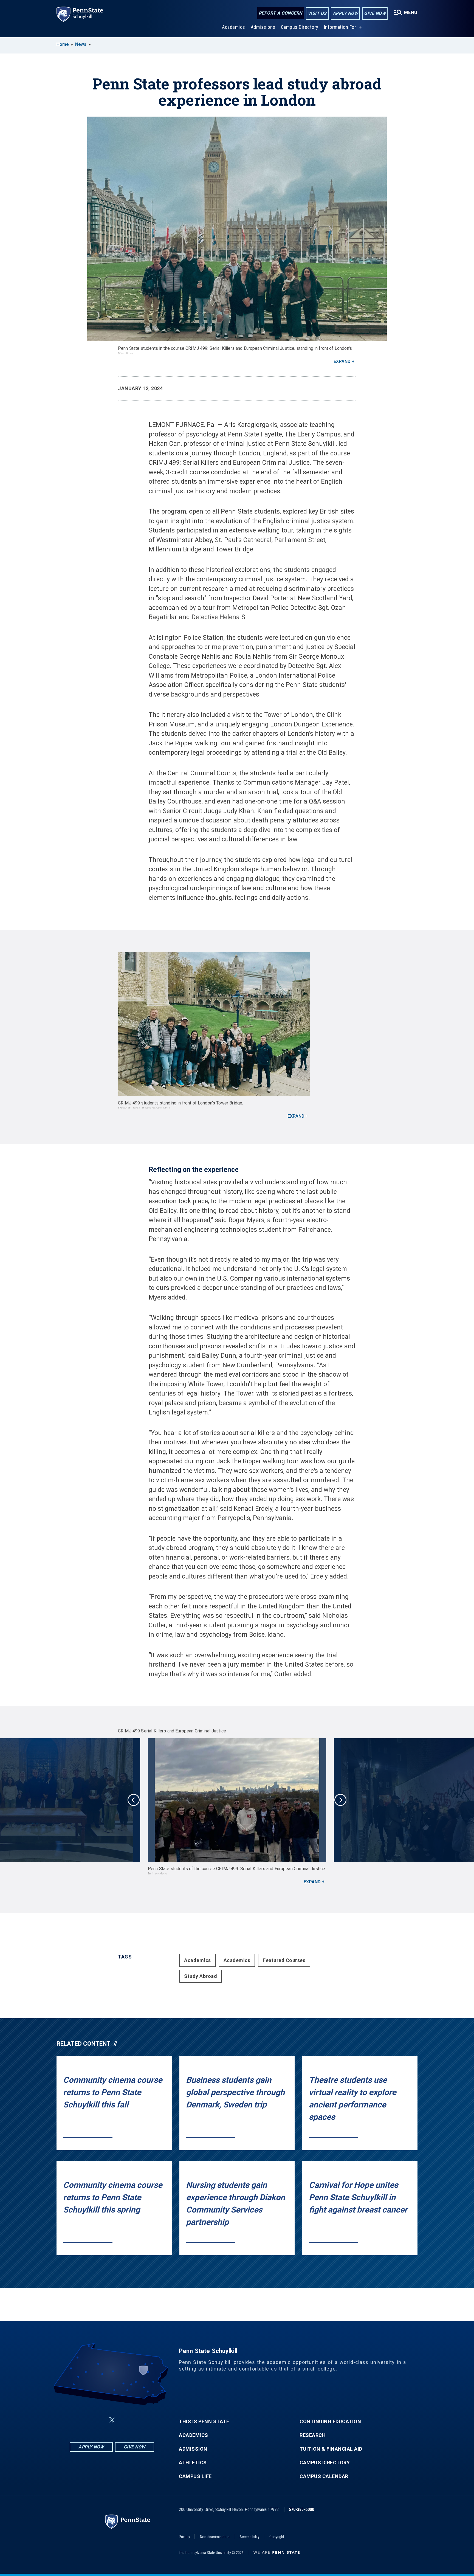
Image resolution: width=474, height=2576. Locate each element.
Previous (134, 1800)
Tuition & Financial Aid (331, 2449)
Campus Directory (300, 27)
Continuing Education (330, 2422)
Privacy (184, 2537)
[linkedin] (99, 2420)
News (81, 44)
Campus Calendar (324, 2476)
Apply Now (345, 13)
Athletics (193, 2463)
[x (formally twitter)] (112, 2420)
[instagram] (139, 2420)
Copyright (277, 2537)
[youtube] (125, 2420)
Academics (234, 27)
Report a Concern (280, 13)
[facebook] (84, 2420)
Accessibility (249, 2537)
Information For (340, 27)
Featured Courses (284, 1960)
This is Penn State (204, 2422)
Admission (193, 2449)
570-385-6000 (301, 2509)
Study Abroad (201, 1976)
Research (313, 2435)
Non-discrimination (215, 2537)
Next (340, 1800)
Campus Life (195, 2476)
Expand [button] (342, 361)
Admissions (263, 27)
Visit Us (317, 13)
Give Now (375, 13)
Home (63, 44)
